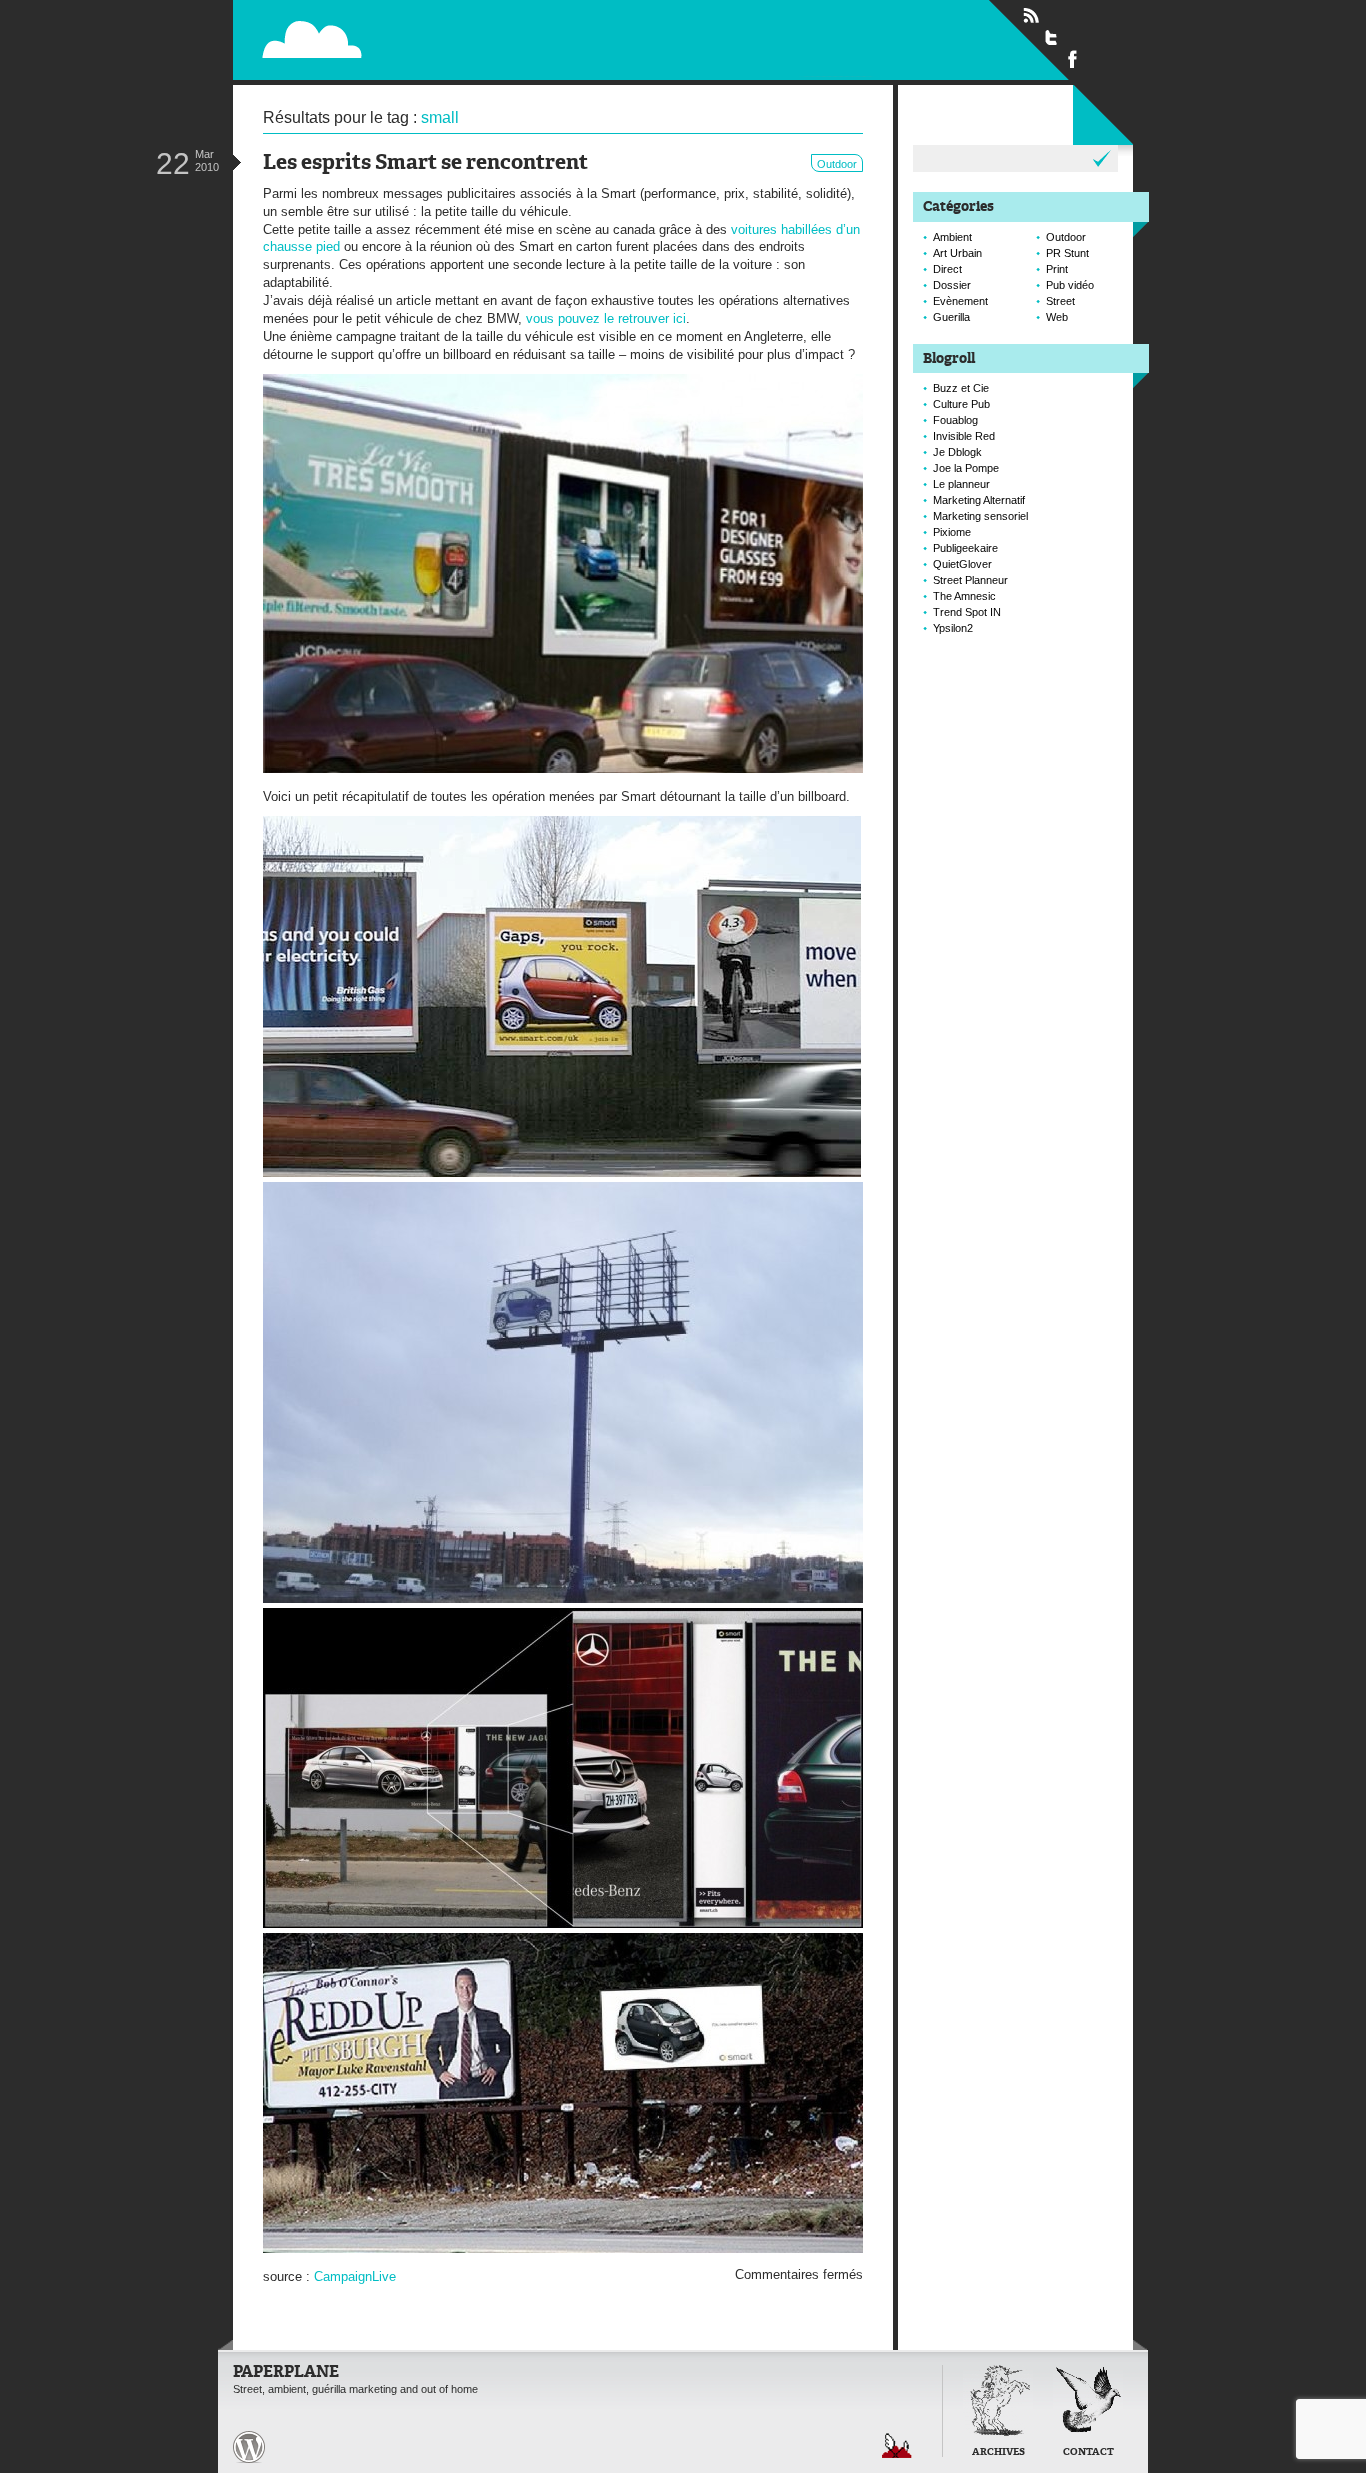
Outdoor (837, 164)
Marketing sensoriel (980, 516)
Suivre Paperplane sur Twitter (1052, 37)
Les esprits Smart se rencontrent (425, 163)
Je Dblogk (957, 452)
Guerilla (951, 317)
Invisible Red (964, 436)
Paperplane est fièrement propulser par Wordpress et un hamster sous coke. (249, 2447)
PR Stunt (1067, 253)
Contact (1088, 2452)
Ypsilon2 (953, 628)
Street (1060, 301)
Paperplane (438, 38)
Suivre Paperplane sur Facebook (1073, 58)
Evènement (960, 301)
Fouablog (955, 420)
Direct (947, 269)
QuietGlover (962, 564)
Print (1057, 269)
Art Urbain (957, 253)
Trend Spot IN (967, 612)
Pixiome (952, 532)
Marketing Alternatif (979, 500)
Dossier (952, 285)
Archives (998, 2452)
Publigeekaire (965, 548)
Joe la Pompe (966, 468)
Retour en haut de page (897, 2445)
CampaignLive (355, 2276)
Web (1057, 317)
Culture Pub (961, 404)
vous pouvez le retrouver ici (606, 318)
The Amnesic (964, 596)
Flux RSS (1031, 16)
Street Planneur (970, 580)
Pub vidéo (1070, 285)
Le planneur (961, 484)
